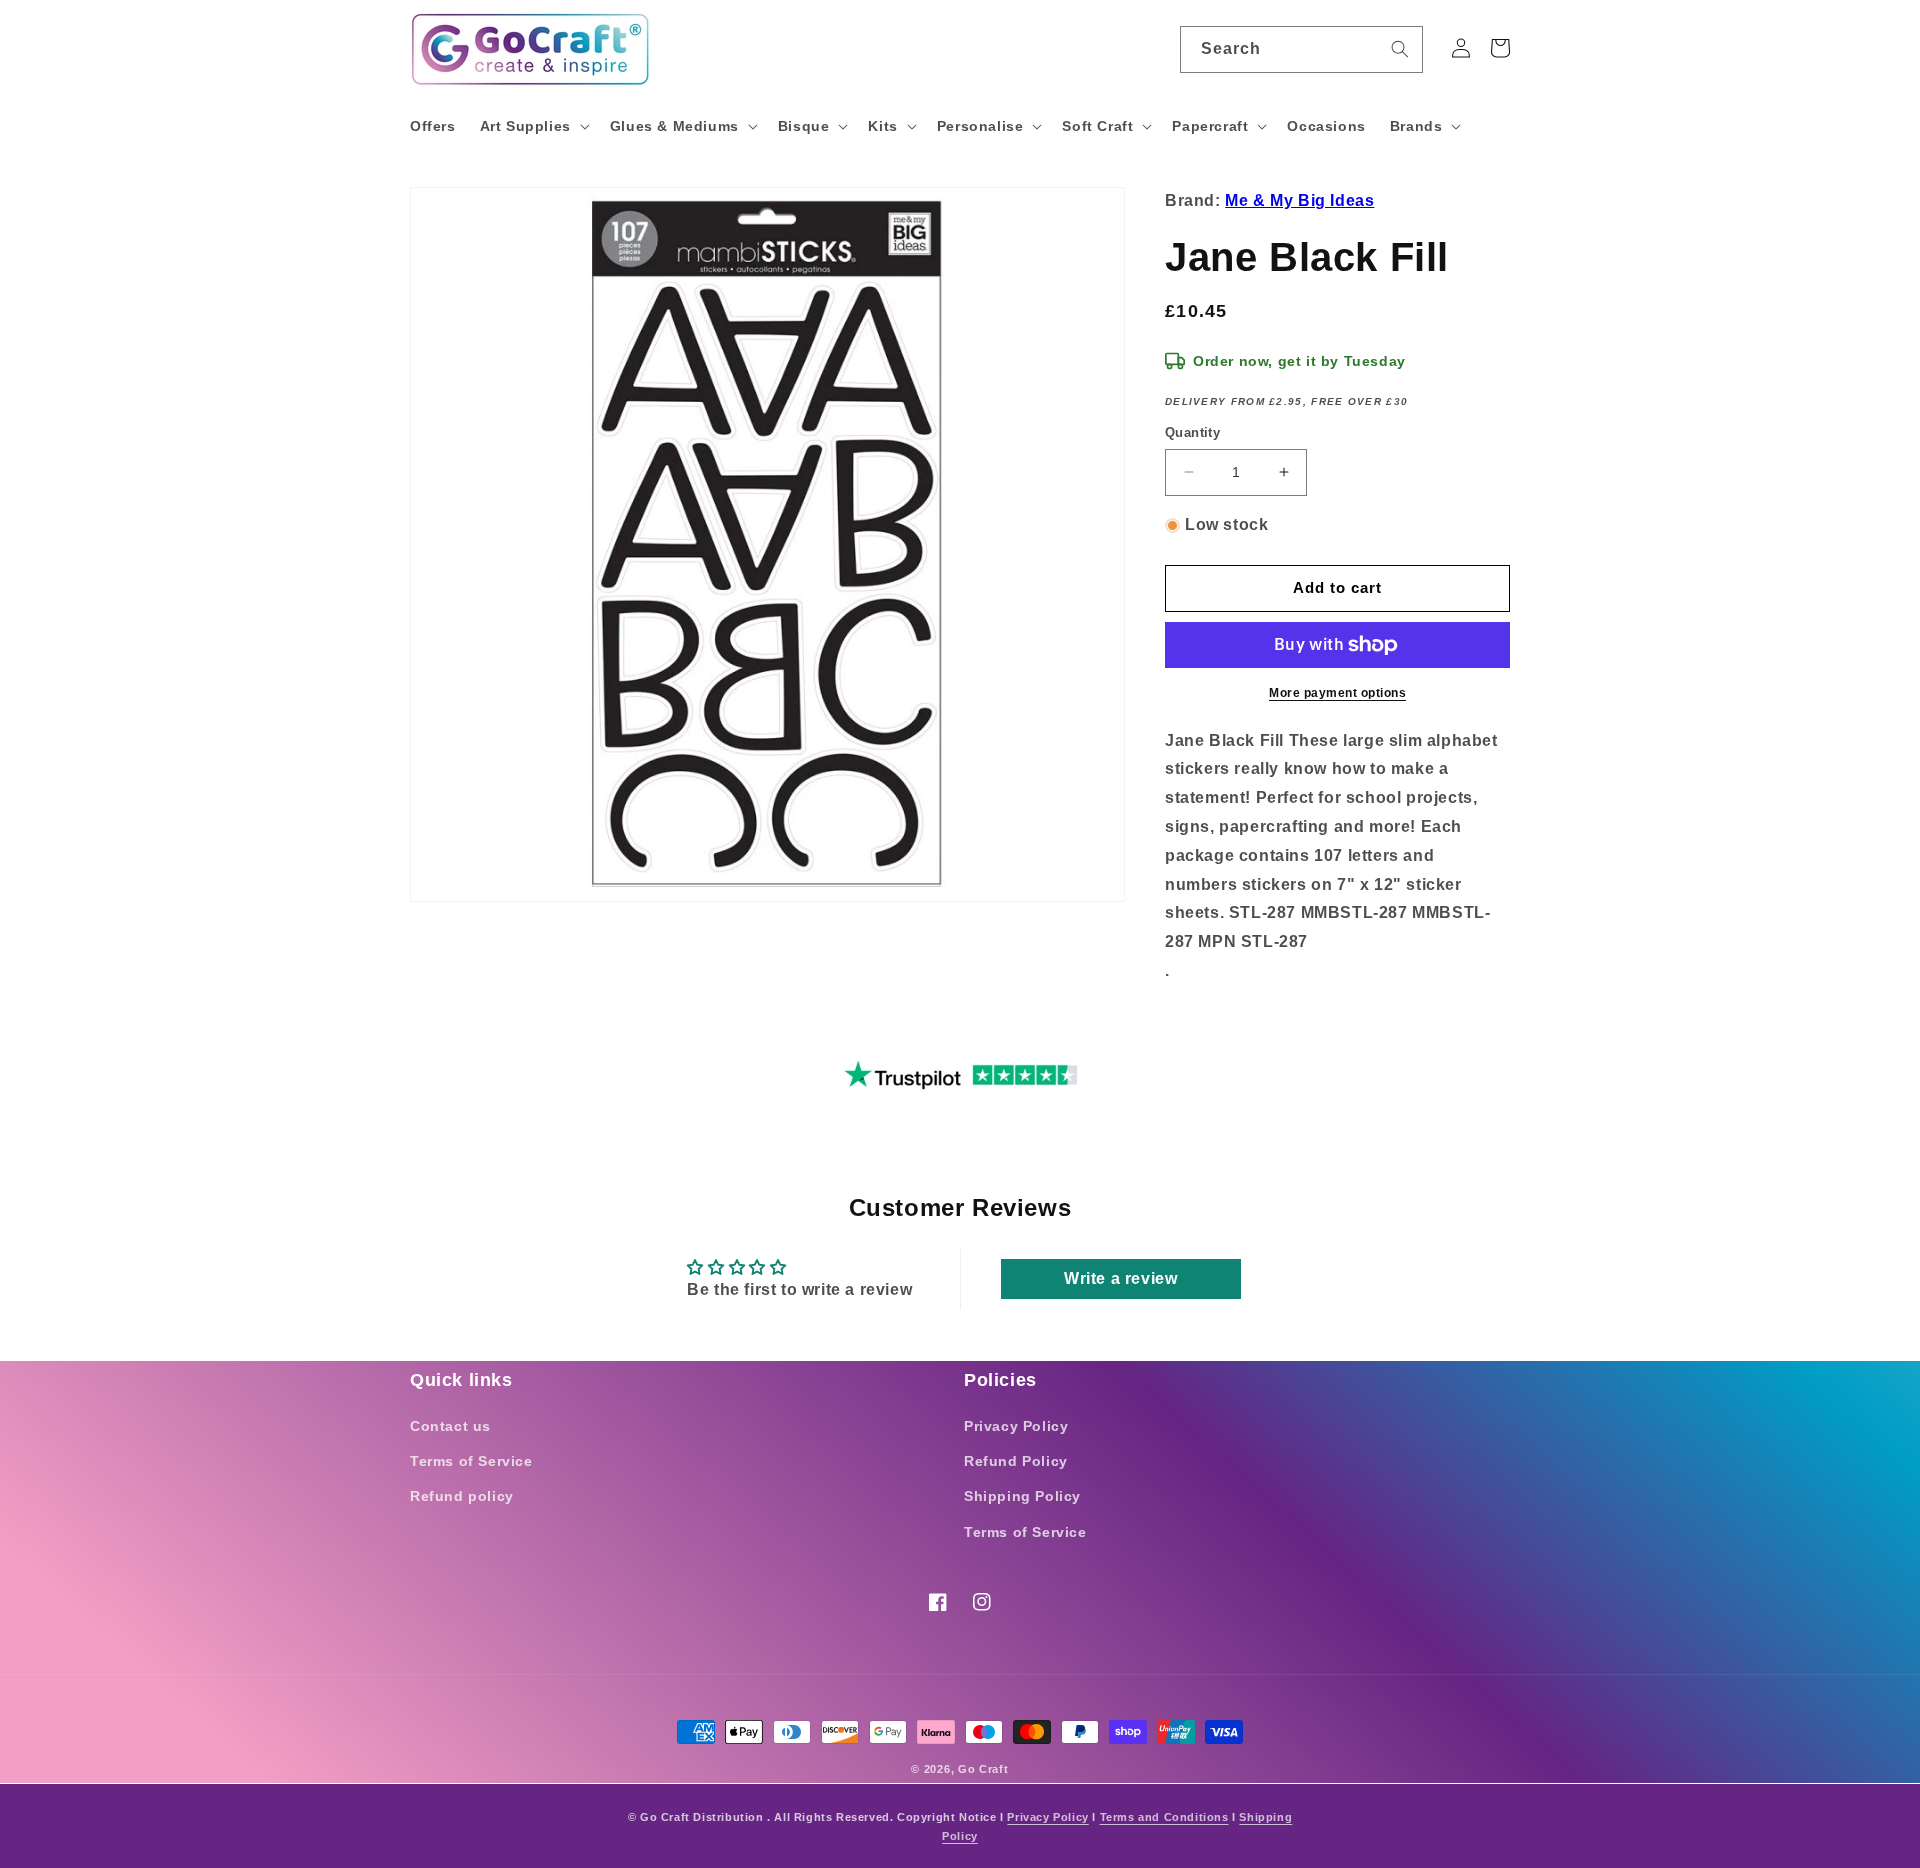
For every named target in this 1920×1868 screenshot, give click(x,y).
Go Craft (983, 1769)
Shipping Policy (1022, 1496)
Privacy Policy (1016, 1426)
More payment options (1337, 693)
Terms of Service (471, 1461)
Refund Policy (1016, 1461)
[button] (533, 126)
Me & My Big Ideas (1299, 200)
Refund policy (462, 1496)
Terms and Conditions (1164, 1817)
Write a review (1120, 1278)
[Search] (1400, 49)
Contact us (450, 1426)
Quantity (1192, 432)
